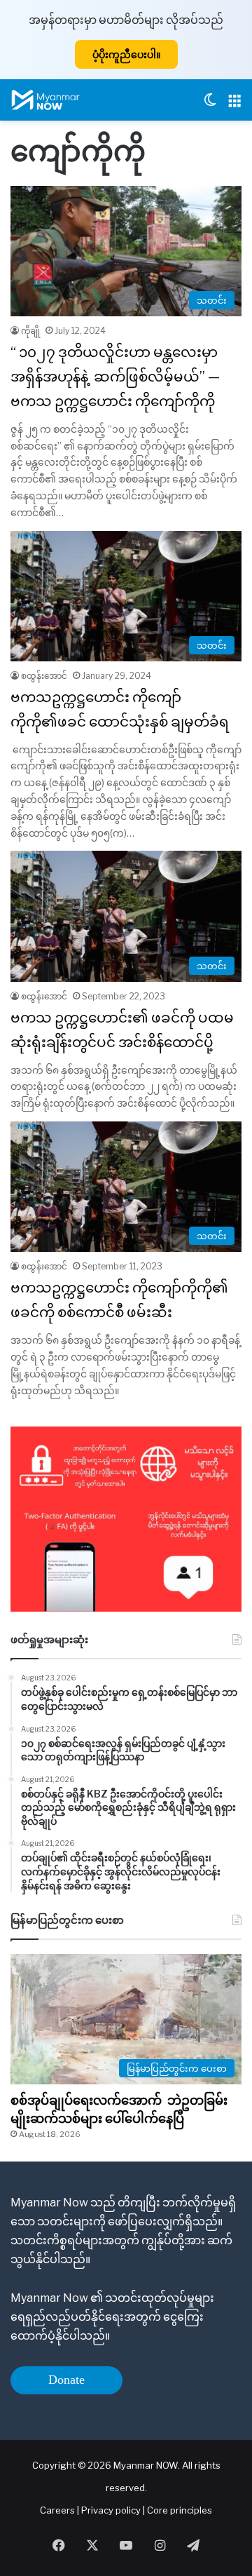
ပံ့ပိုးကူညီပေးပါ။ (126, 54)
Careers (58, 2510)
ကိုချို (30, 331)
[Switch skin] (210, 106)
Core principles (180, 2510)
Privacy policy (111, 2510)
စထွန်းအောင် (44, 676)
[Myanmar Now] (45, 100)
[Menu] (234, 106)
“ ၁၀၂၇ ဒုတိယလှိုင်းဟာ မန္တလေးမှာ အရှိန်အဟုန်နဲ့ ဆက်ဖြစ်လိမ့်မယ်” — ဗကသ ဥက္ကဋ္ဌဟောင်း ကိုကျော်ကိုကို (115, 377)
